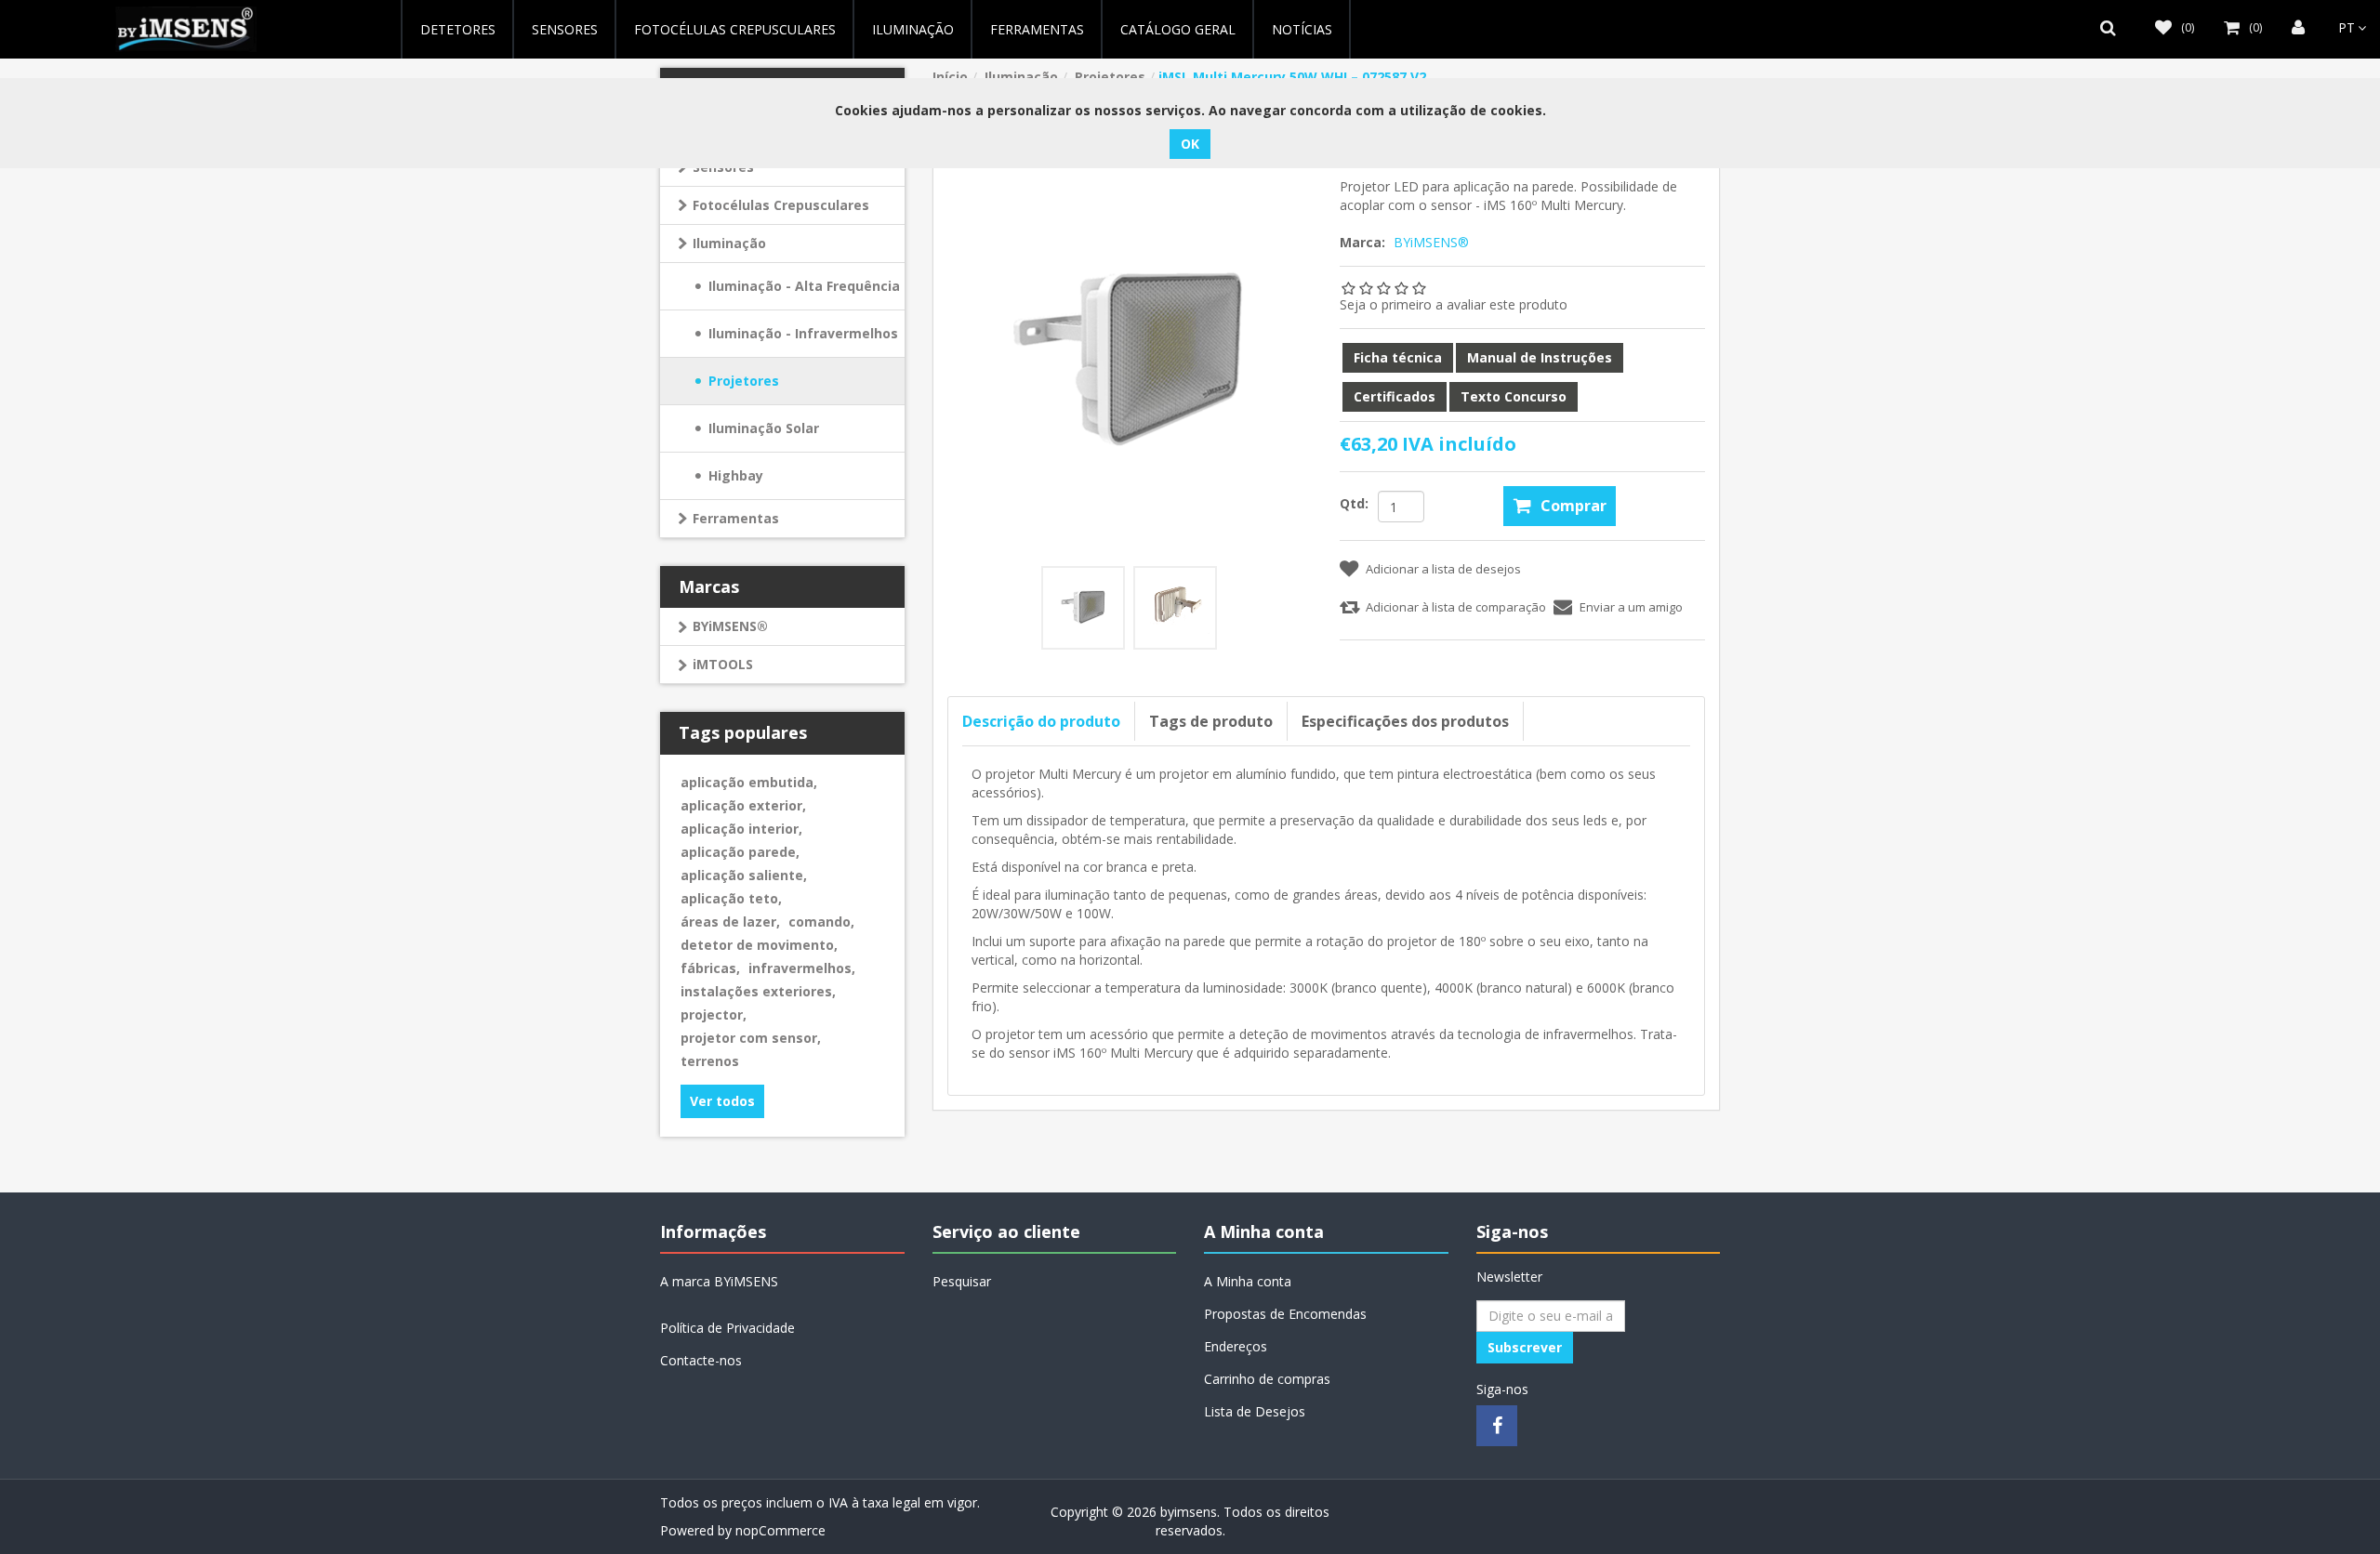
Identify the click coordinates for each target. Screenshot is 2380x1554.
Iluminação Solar (764, 428)
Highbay (736, 475)
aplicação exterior (743, 805)
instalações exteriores (758, 991)
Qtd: (1354, 503)
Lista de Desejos (1255, 1411)
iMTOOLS (723, 664)
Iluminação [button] (913, 29)
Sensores (565, 29)
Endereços (1236, 1346)
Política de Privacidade (727, 1328)
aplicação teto (731, 898)
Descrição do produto (1041, 721)
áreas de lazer (730, 922)
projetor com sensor (751, 1038)
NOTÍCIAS (1302, 29)
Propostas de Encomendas (1285, 1314)
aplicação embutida (749, 782)
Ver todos (722, 1101)
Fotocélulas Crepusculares (735, 29)
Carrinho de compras (1267, 1379)
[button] (2113, 28)
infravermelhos (802, 968)
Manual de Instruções (1540, 357)
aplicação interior (741, 829)
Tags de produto (1211, 721)
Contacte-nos (701, 1360)
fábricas (710, 968)
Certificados (1395, 396)
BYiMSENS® (730, 626)
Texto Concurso (1514, 396)
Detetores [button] (458, 29)
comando (821, 922)
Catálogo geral (1178, 29)
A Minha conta (1248, 1281)
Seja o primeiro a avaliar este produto (1454, 304)
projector (714, 1014)
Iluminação (729, 243)
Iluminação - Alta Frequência (804, 286)
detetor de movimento (759, 945)
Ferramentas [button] (1037, 29)
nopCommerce (780, 1530)
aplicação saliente (744, 875)
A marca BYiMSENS (719, 1281)
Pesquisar (962, 1281)
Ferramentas (736, 518)
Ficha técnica (1398, 357)
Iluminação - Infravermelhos (803, 333)
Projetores (744, 381)
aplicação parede (740, 852)
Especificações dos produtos (1405, 721)
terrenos (710, 1061)
